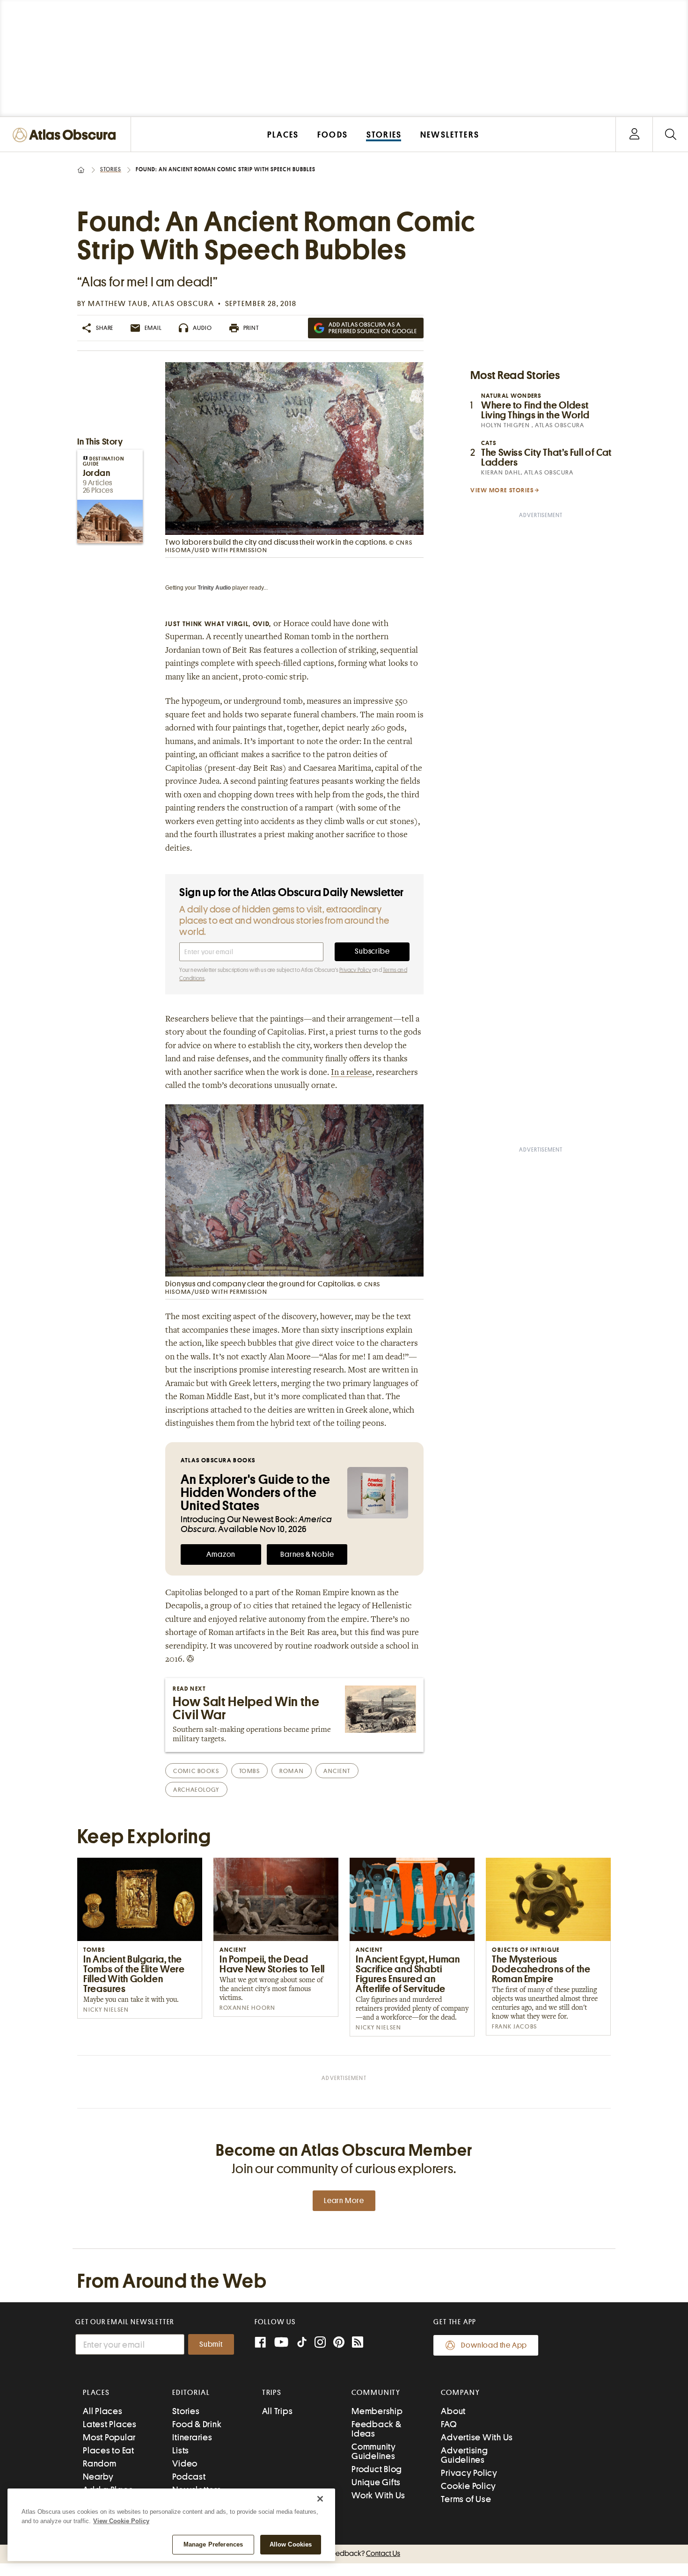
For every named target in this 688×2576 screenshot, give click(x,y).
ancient (337, 1771)
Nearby (98, 2477)
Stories (111, 169)
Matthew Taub (118, 304)
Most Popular (109, 2437)
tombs (250, 1771)
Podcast (189, 2477)
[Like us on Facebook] (260, 2343)
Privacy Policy (355, 970)
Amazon (221, 1554)
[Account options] (634, 135)
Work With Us (378, 2495)
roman (292, 1771)
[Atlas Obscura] (66, 135)
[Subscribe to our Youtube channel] (281, 2343)
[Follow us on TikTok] (302, 2344)
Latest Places (110, 2424)
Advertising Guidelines (464, 2455)
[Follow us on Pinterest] (339, 2343)
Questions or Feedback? (344, 2554)
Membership (377, 2411)
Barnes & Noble (307, 1554)
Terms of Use (466, 2499)
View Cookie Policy (121, 2521)
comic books (196, 1771)
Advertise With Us (477, 2437)
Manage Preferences (213, 2544)
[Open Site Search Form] (670, 135)
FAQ (449, 2424)
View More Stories (502, 490)
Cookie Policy (468, 2486)
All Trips (278, 2411)
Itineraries (192, 2437)
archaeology (196, 1790)
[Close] (320, 2499)
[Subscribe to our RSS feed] (358, 2343)
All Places (103, 2411)
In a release (351, 1073)
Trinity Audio (214, 588)
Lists (181, 2450)
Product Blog (377, 2469)
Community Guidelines (374, 2451)
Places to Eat (109, 2450)
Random (100, 2463)
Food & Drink (197, 2424)
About (453, 2411)
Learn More (344, 2201)
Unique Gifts (376, 2482)
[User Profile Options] (634, 135)
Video (185, 2463)
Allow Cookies (291, 2544)
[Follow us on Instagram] (320, 2343)
